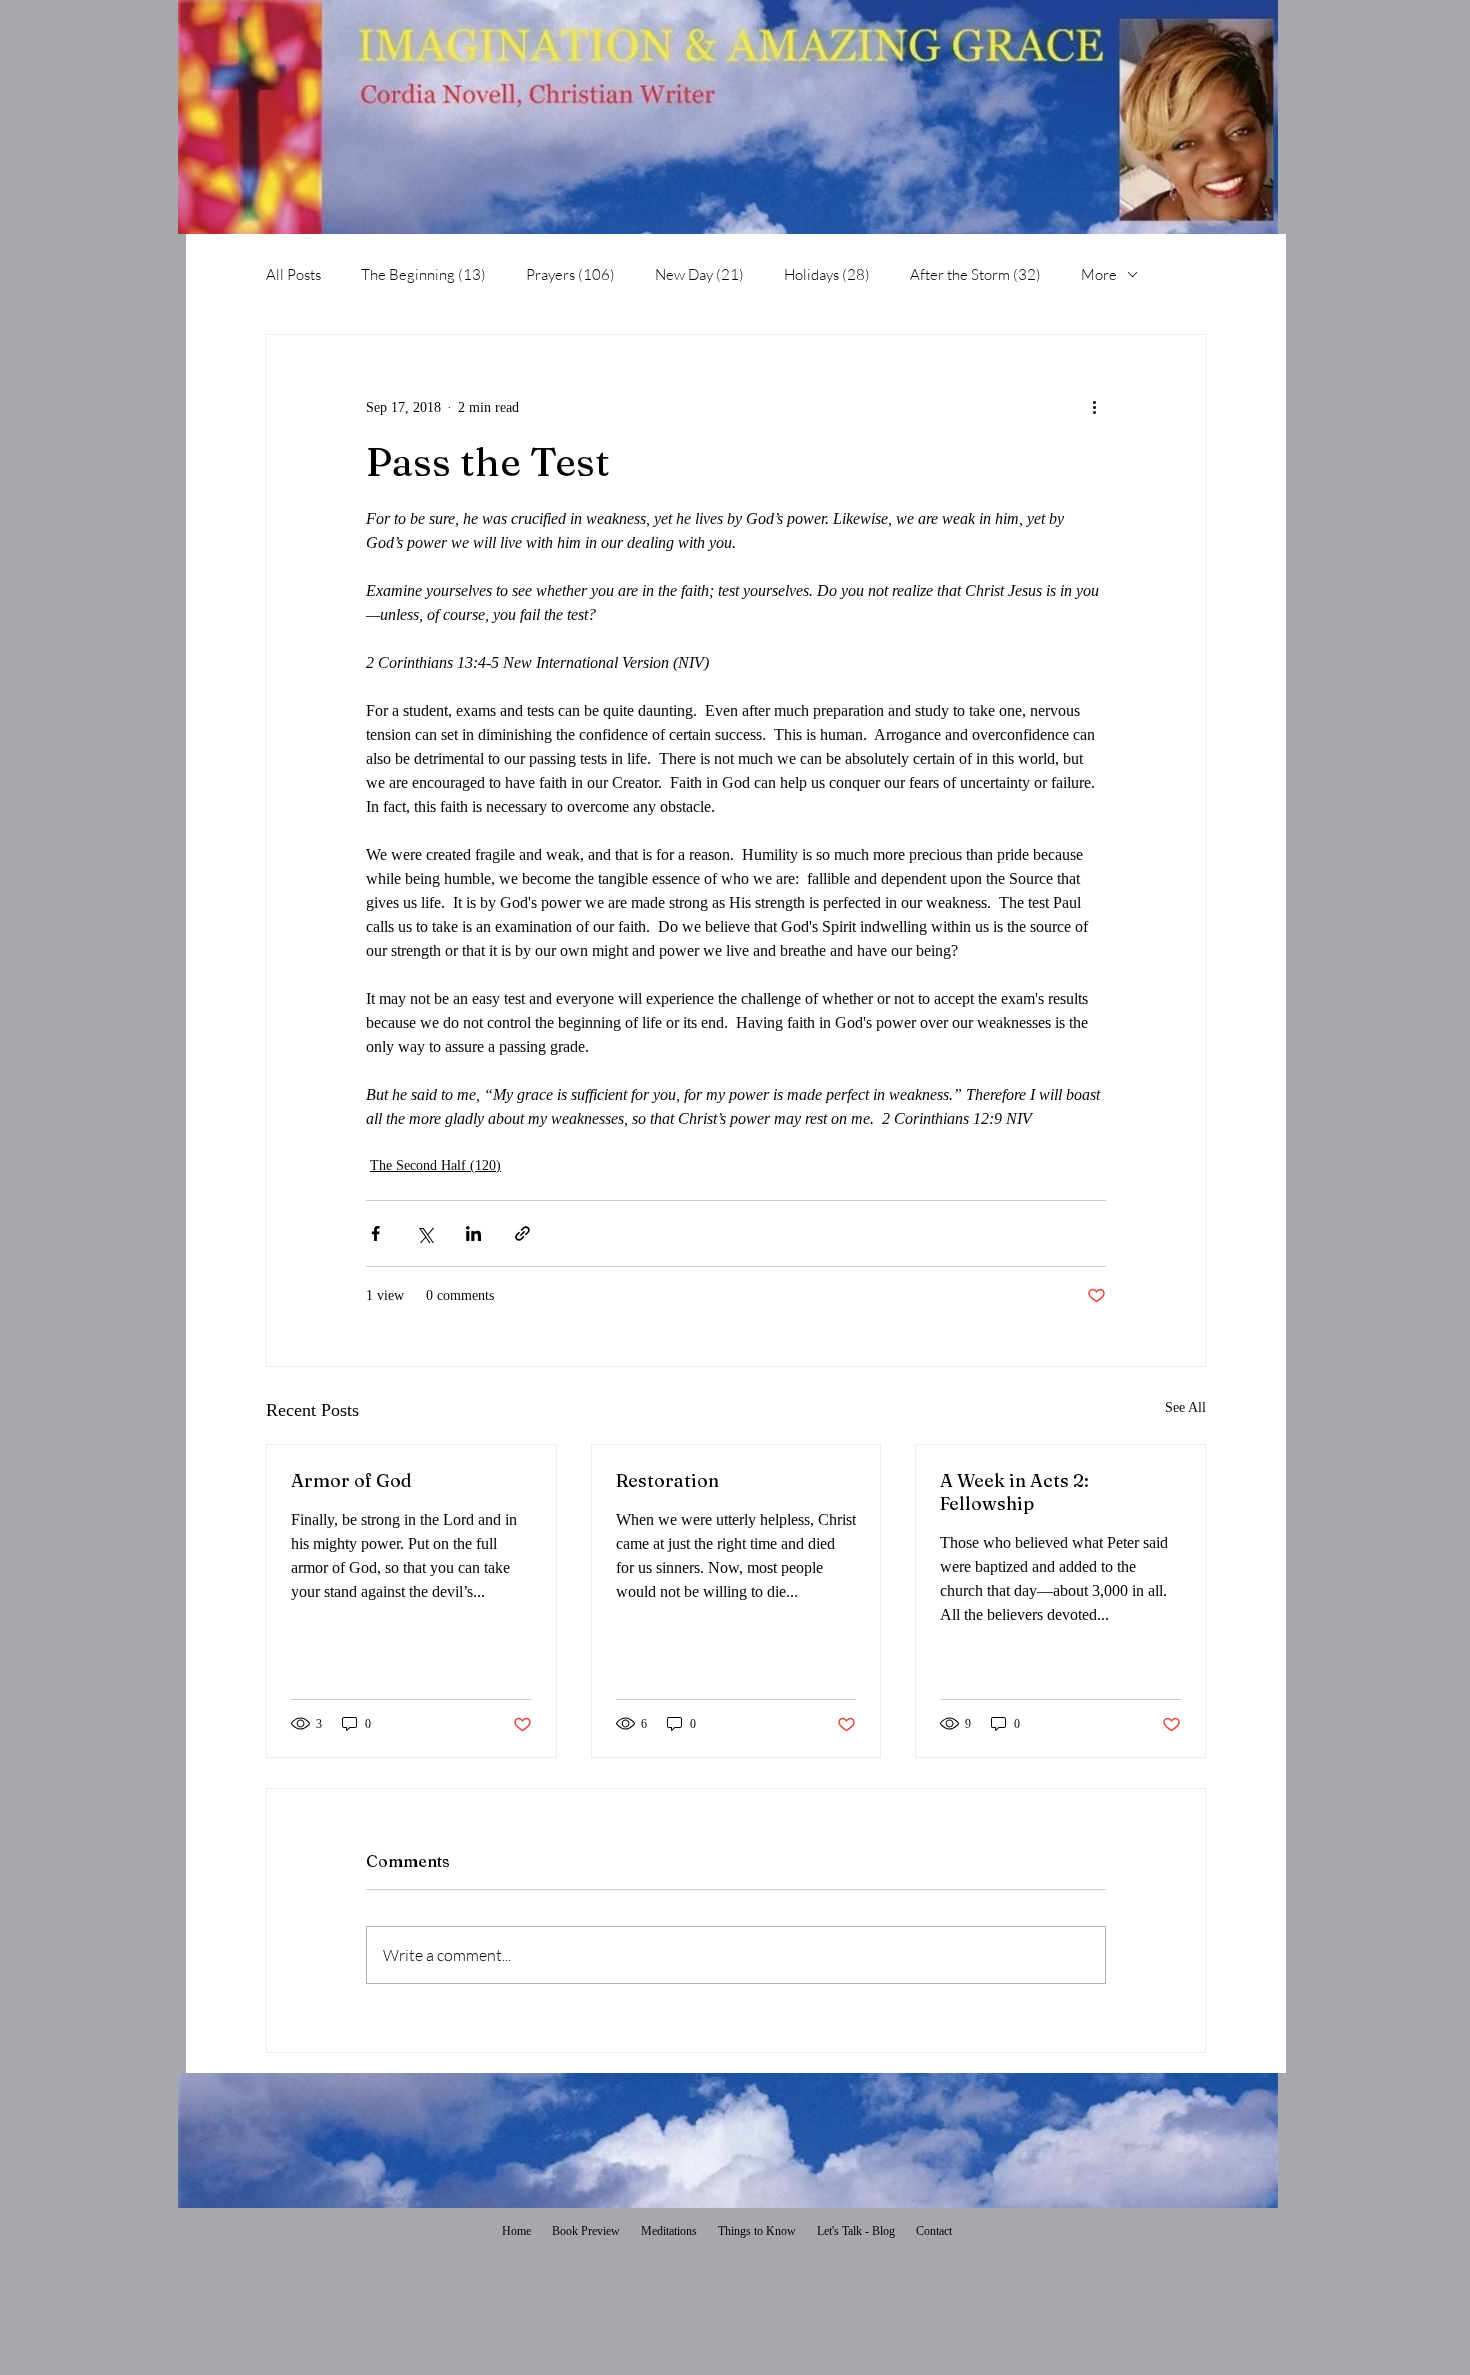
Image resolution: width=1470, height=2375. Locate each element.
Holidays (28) (827, 274)
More (1099, 274)
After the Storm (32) (975, 274)
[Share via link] (522, 1233)
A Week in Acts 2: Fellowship (1014, 1492)
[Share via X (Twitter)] (424, 1233)
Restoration (667, 1480)
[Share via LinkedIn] (473, 1233)
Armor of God (351, 1480)
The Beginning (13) (423, 274)
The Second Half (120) (435, 1165)
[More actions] (1094, 407)
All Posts (293, 274)
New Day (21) (699, 274)
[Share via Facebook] (375, 1233)
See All (1185, 1407)
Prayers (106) (570, 274)
